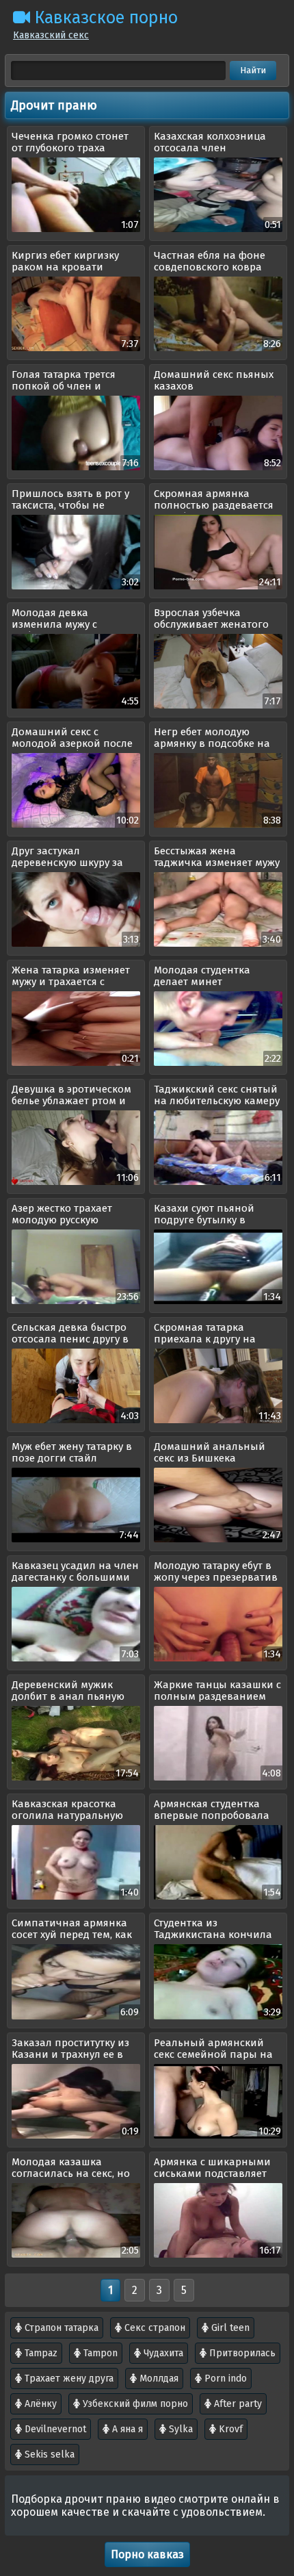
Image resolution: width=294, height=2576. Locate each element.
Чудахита (162, 2353)
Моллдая (158, 2379)
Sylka (179, 2429)
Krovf (229, 2429)
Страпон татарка (60, 2328)
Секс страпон (153, 2328)
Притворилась (241, 2353)
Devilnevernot (54, 2429)
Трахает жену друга (68, 2379)
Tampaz (40, 2353)
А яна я (126, 2429)
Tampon (99, 2353)
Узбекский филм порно (134, 2404)
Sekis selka (48, 2454)
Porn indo (224, 2379)
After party (237, 2404)
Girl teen (229, 2328)
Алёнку (39, 2404)
